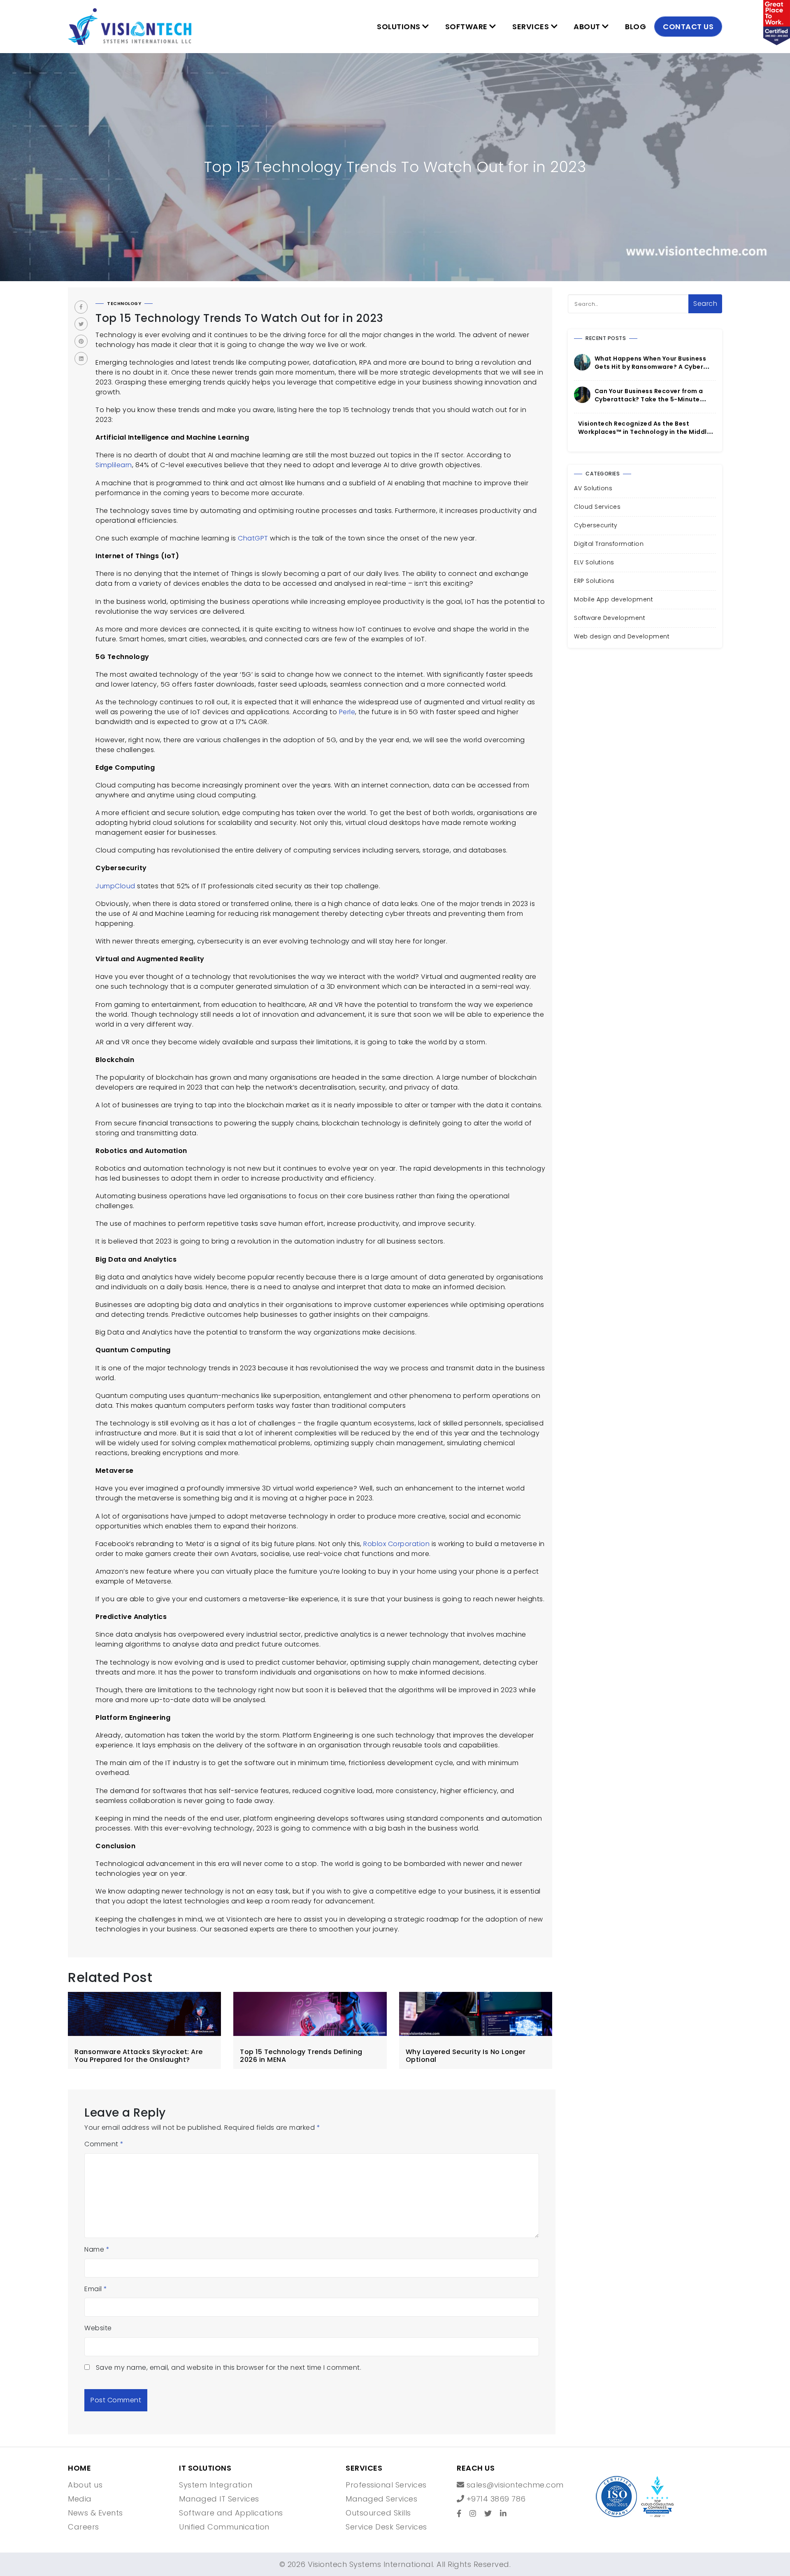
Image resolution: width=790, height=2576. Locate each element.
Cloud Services (597, 507)
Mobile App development (613, 599)
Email (96, 2289)
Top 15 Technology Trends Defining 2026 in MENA (301, 2056)
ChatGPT (253, 538)
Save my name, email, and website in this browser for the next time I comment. (229, 2368)
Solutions (400, 27)
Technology (124, 304)
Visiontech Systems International (369, 2564)
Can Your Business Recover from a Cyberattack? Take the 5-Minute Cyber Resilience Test (649, 399)
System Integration (216, 2485)
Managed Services (381, 2499)
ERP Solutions (594, 581)
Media (80, 2499)
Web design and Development (622, 636)
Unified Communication (224, 2527)
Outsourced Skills (378, 2513)
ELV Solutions (594, 562)
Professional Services (386, 2485)
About (588, 27)
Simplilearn (114, 465)
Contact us (688, 27)
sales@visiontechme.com (514, 2485)
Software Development (610, 618)
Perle (347, 712)
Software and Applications (231, 2513)
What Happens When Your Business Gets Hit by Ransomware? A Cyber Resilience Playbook (651, 367)
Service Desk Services (386, 2527)
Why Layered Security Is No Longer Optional (466, 2056)
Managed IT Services (219, 2499)
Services (532, 27)
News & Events (95, 2513)
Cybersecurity (596, 525)
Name (97, 2249)
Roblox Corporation (396, 1544)
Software (467, 27)
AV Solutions (593, 488)
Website (98, 2328)
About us (85, 2485)
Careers (84, 2527)
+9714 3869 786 (495, 2499)
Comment (104, 2144)
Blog (635, 27)
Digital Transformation (609, 544)
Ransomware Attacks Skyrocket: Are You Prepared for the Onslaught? (139, 2056)
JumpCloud (116, 886)
